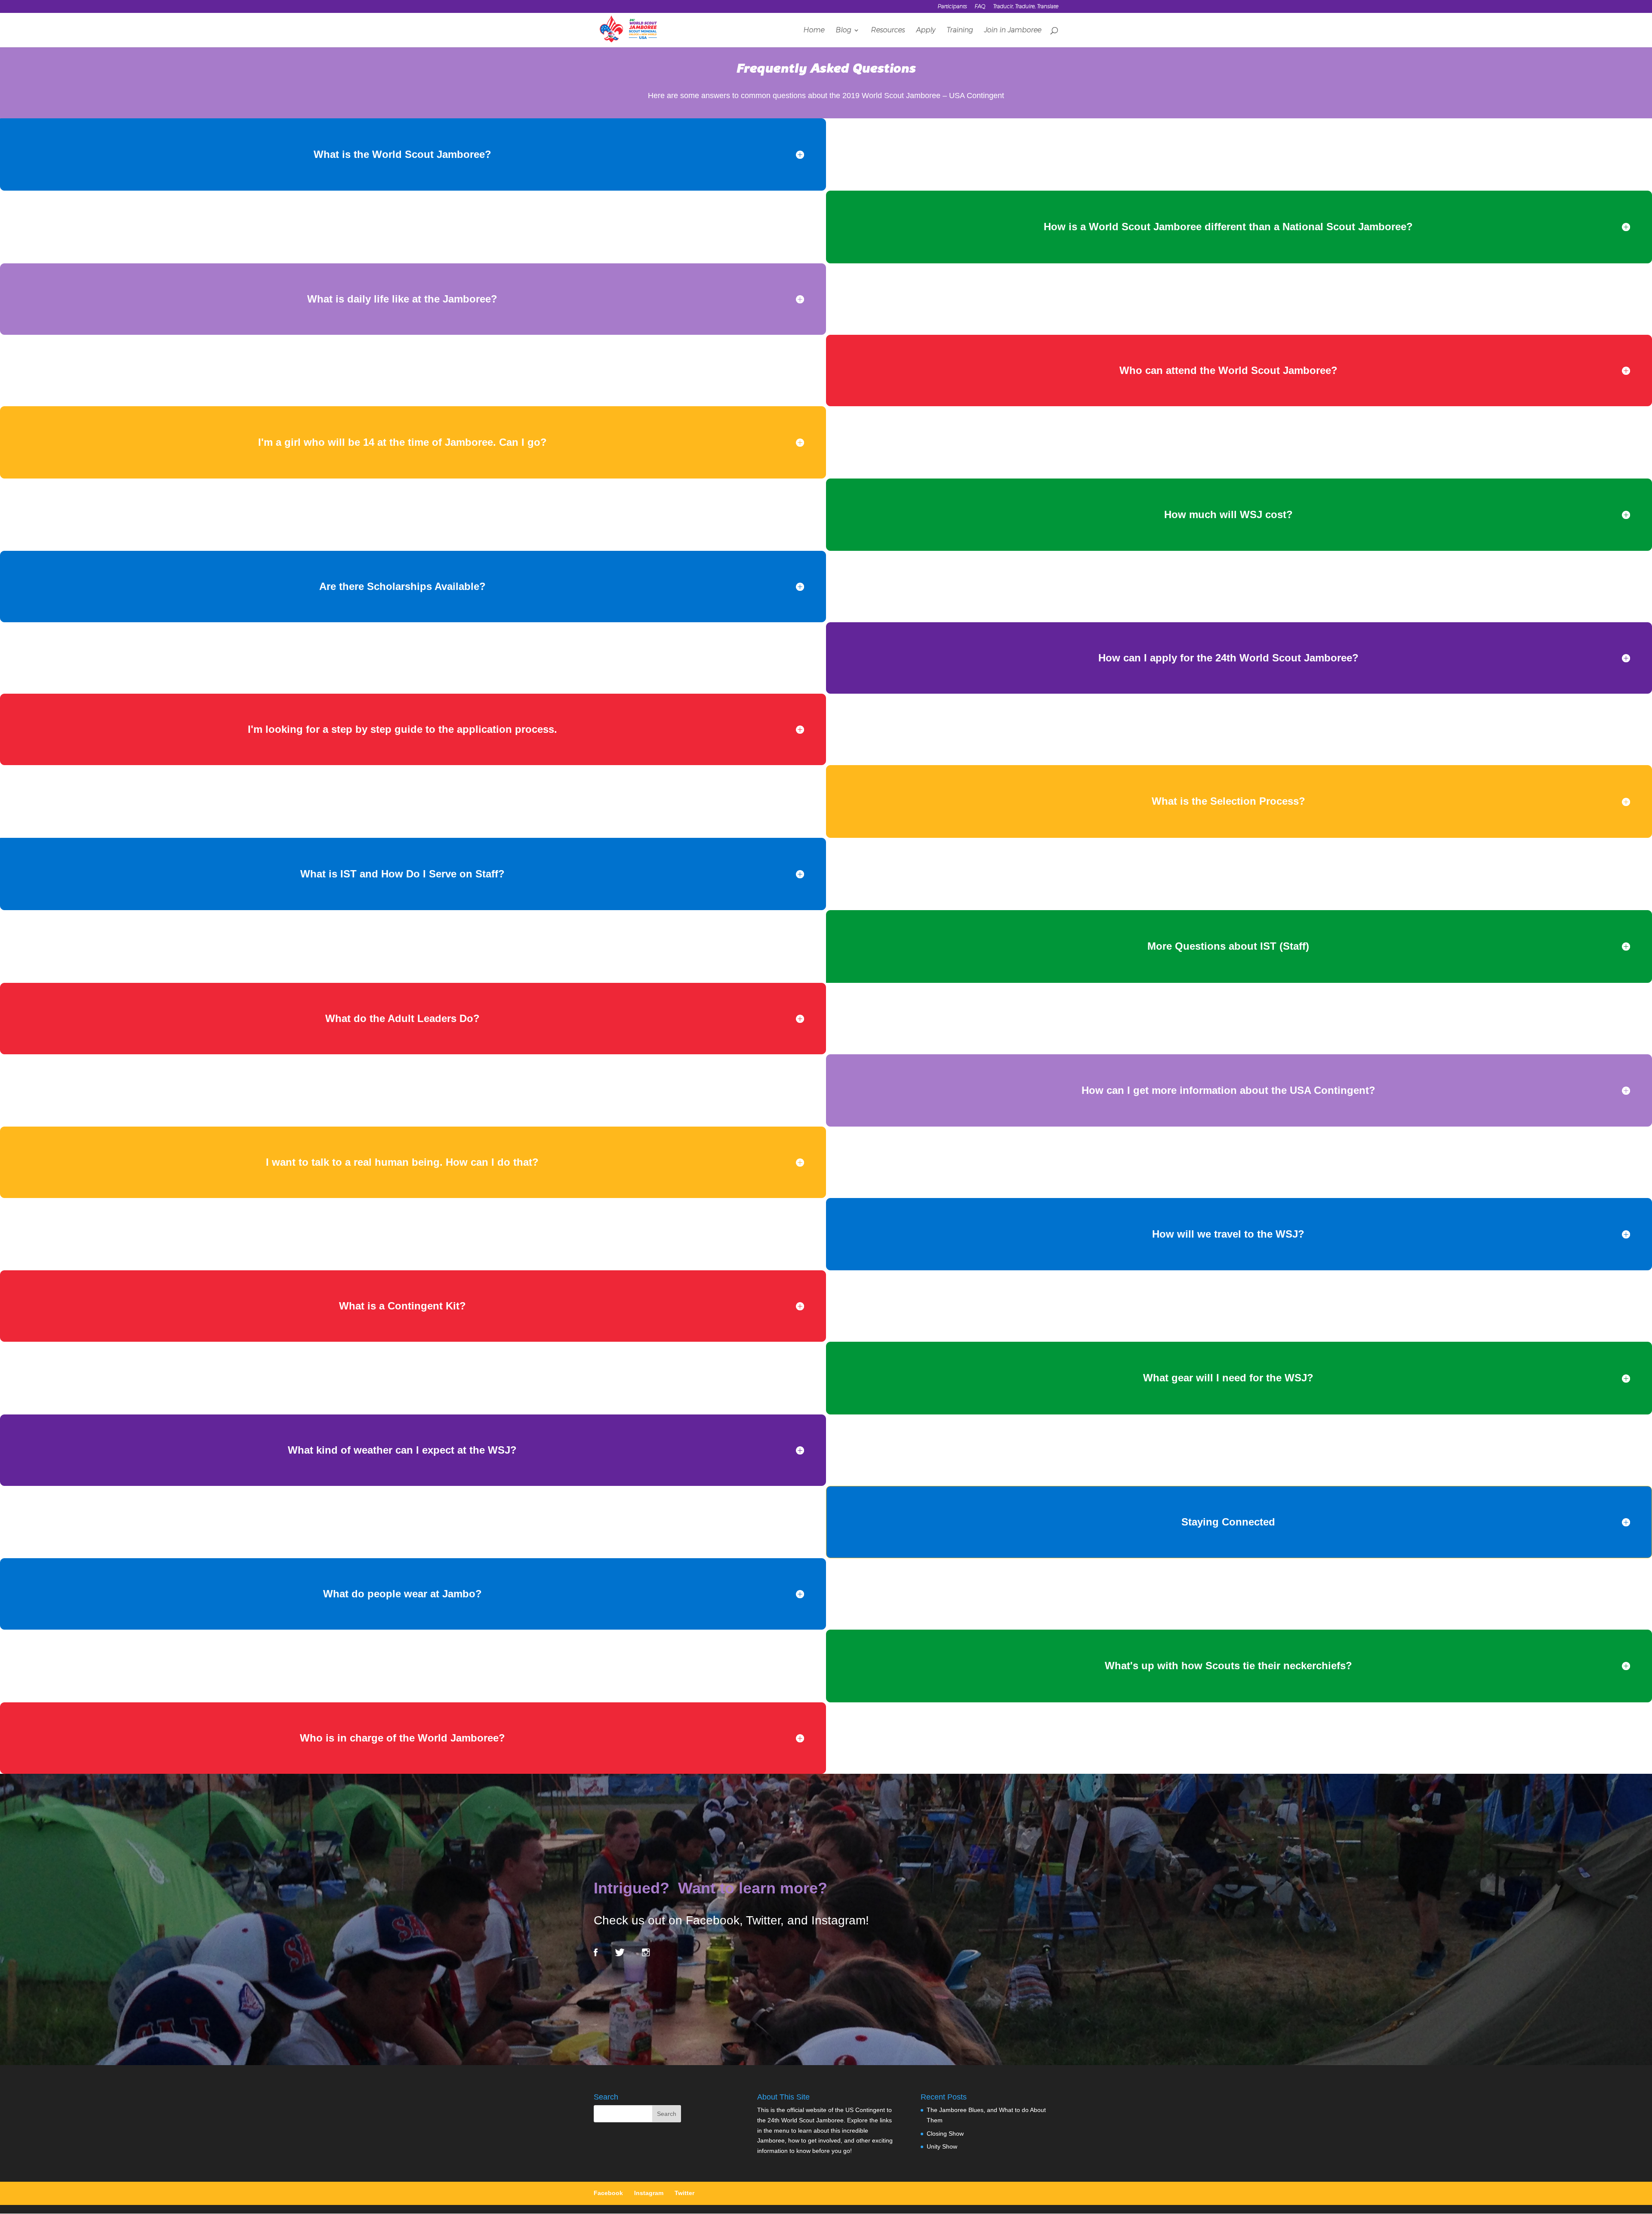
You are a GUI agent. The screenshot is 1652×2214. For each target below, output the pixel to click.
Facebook (608, 2193)
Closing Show (945, 2134)
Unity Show (942, 2146)
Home (814, 31)
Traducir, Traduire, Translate (1026, 7)
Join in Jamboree (1012, 31)
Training (960, 31)
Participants (952, 7)
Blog (843, 31)
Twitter (684, 2193)
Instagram (649, 2193)
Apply (926, 31)
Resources (888, 31)
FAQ (980, 7)
